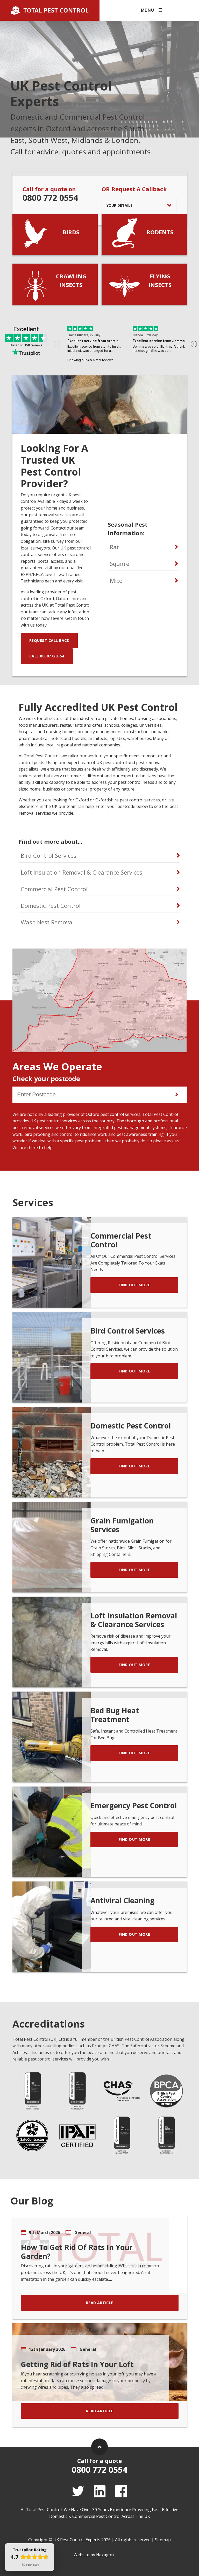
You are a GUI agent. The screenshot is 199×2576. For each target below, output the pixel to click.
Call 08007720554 (47, 656)
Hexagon (105, 2555)
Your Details (119, 205)
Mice (116, 580)
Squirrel (120, 564)
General (83, 2232)
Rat (114, 547)
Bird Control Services (49, 855)
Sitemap (163, 2540)
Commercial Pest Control (54, 889)
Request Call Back (49, 640)
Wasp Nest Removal (47, 922)
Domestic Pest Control (51, 905)
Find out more (134, 1285)
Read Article (100, 2303)
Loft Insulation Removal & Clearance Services (81, 872)
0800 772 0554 (50, 198)
